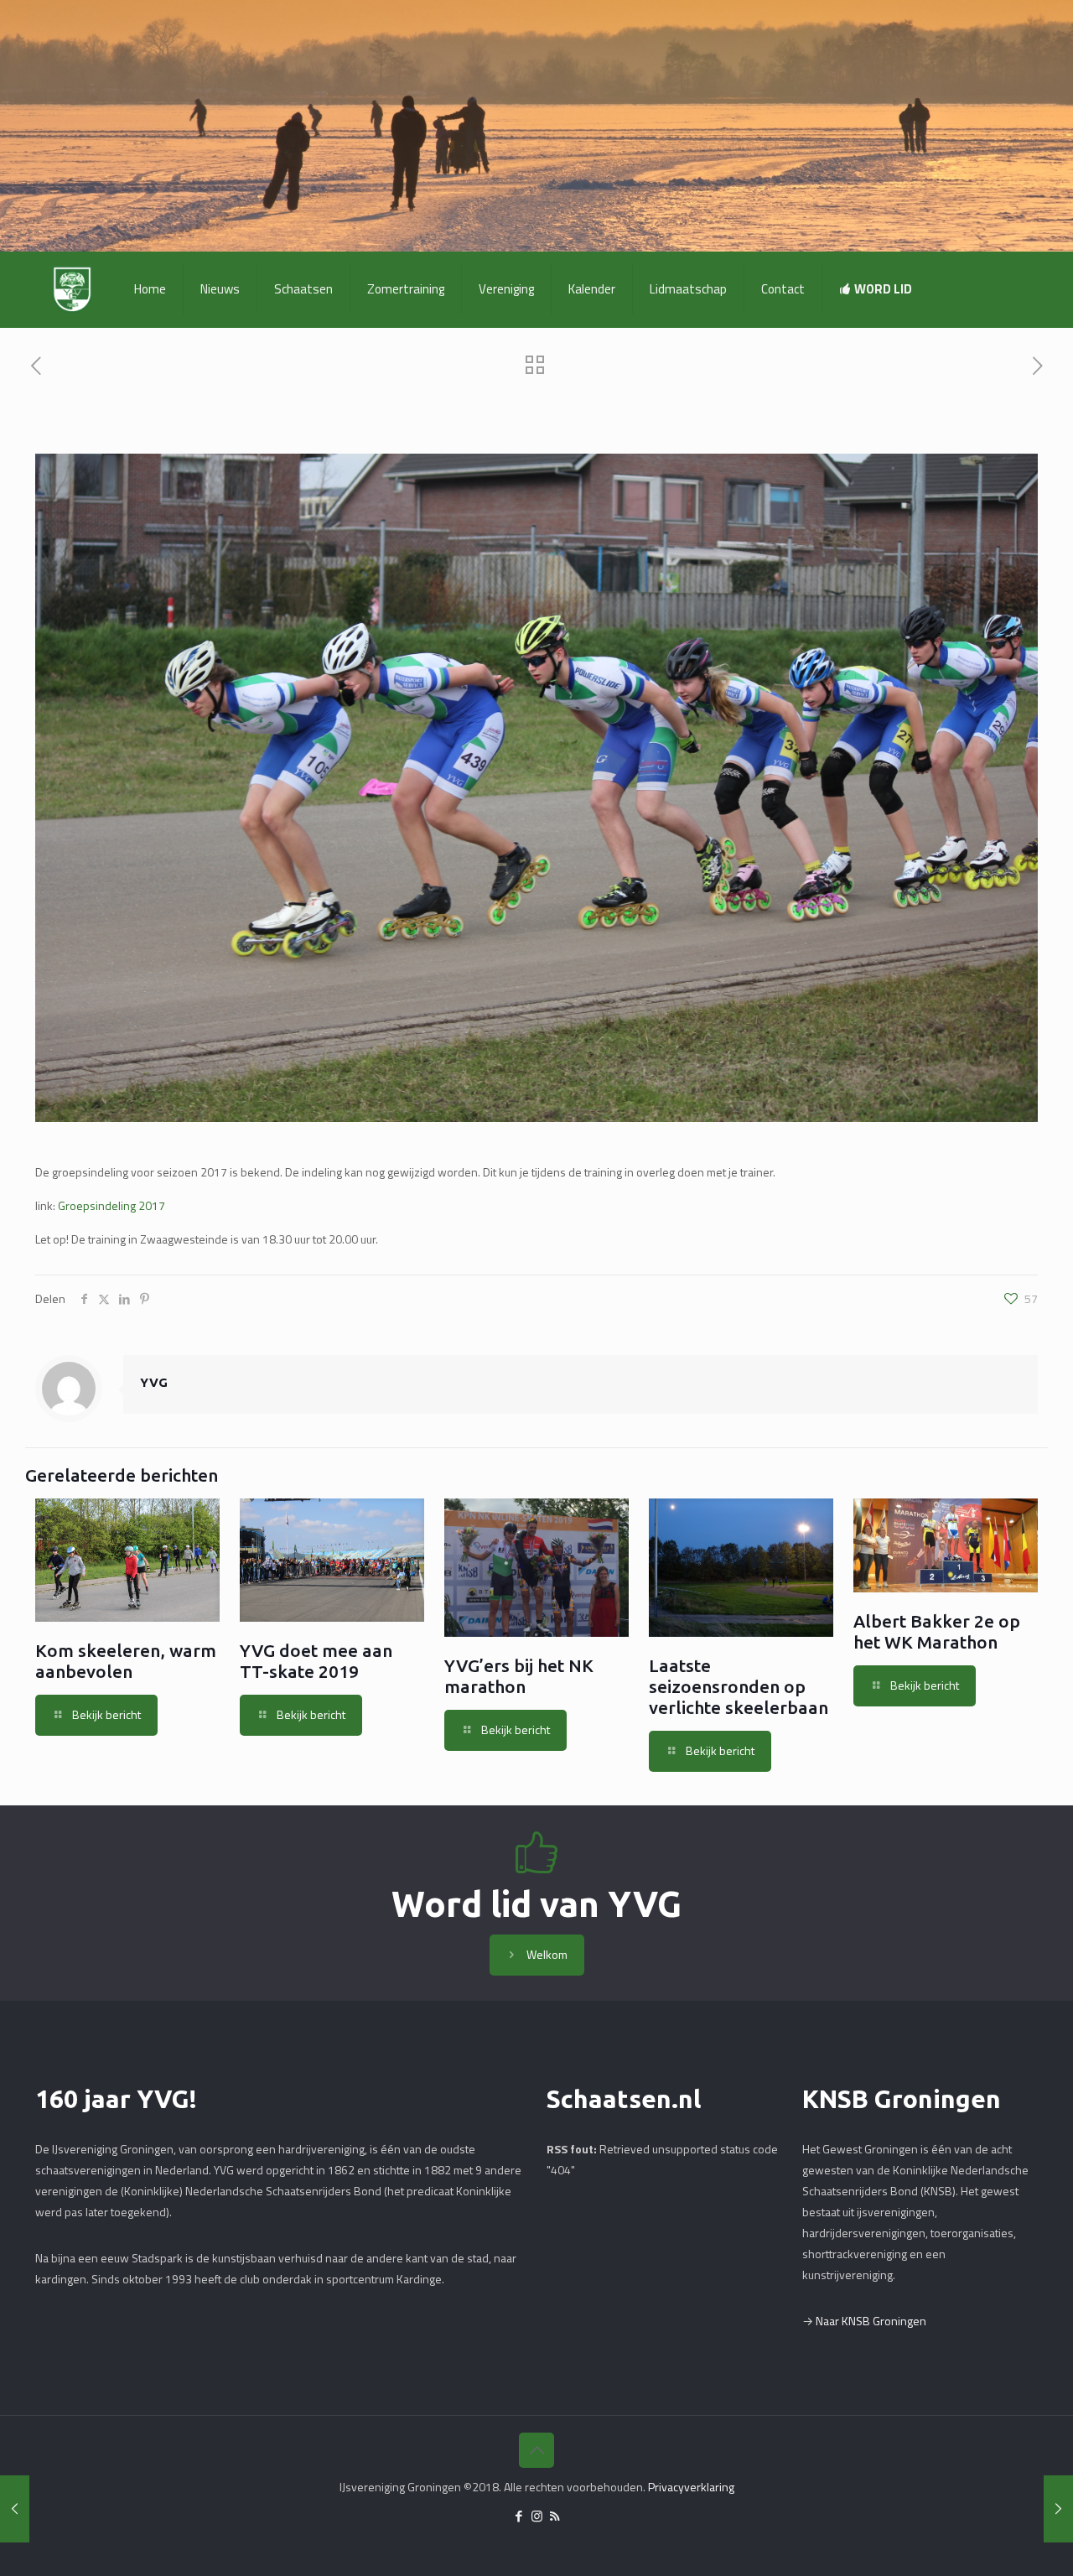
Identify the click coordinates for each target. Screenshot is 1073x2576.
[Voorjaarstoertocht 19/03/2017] (15, 2509)
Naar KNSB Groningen (871, 2321)
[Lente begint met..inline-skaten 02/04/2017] (1058, 2509)
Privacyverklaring (691, 2487)
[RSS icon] (555, 2516)
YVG (154, 1382)
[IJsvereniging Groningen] (72, 289)
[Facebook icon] (519, 2516)
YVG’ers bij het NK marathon (519, 1676)
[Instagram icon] (537, 2516)
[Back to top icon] (536, 2450)
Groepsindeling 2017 (111, 1205)
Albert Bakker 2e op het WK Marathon (937, 1631)
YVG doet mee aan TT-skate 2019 (316, 1661)
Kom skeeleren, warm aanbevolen (126, 1661)
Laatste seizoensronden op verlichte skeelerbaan (739, 1686)
